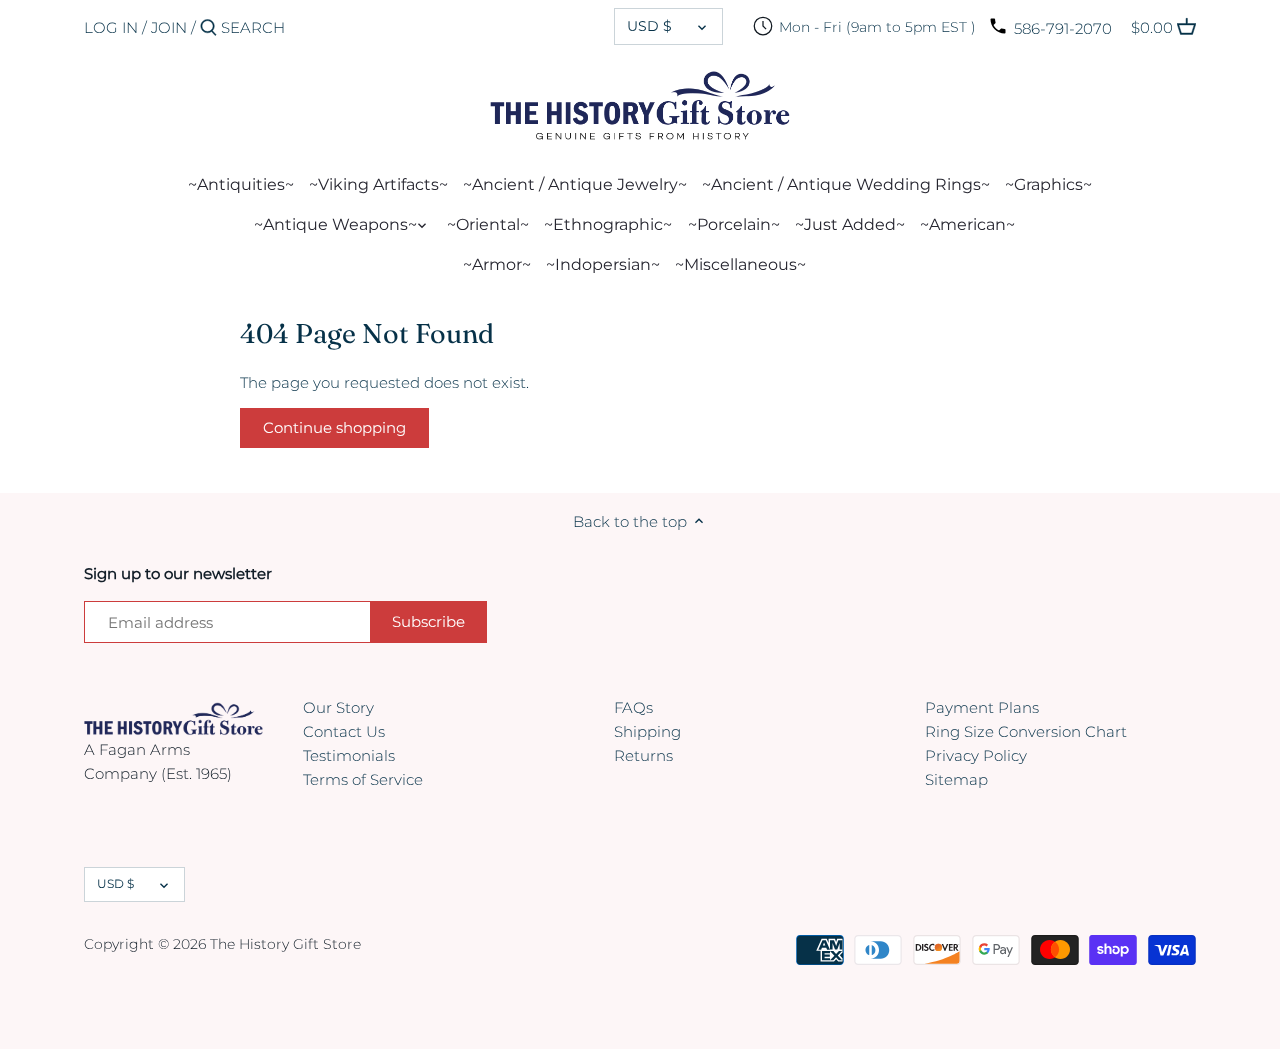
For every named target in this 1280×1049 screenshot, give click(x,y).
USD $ (649, 26)
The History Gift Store (285, 944)
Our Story (338, 707)
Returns (643, 755)
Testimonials (349, 755)
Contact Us (344, 731)
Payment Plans (982, 707)
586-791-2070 (1063, 28)
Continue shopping (334, 427)
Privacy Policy (976, 755)
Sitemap (956, 779)
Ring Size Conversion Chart (1026, 731)
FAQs (633, 707)
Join (169, 27)
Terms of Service (363, 779)
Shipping (647, 731)
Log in (111, 27)
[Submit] (208, 28)
